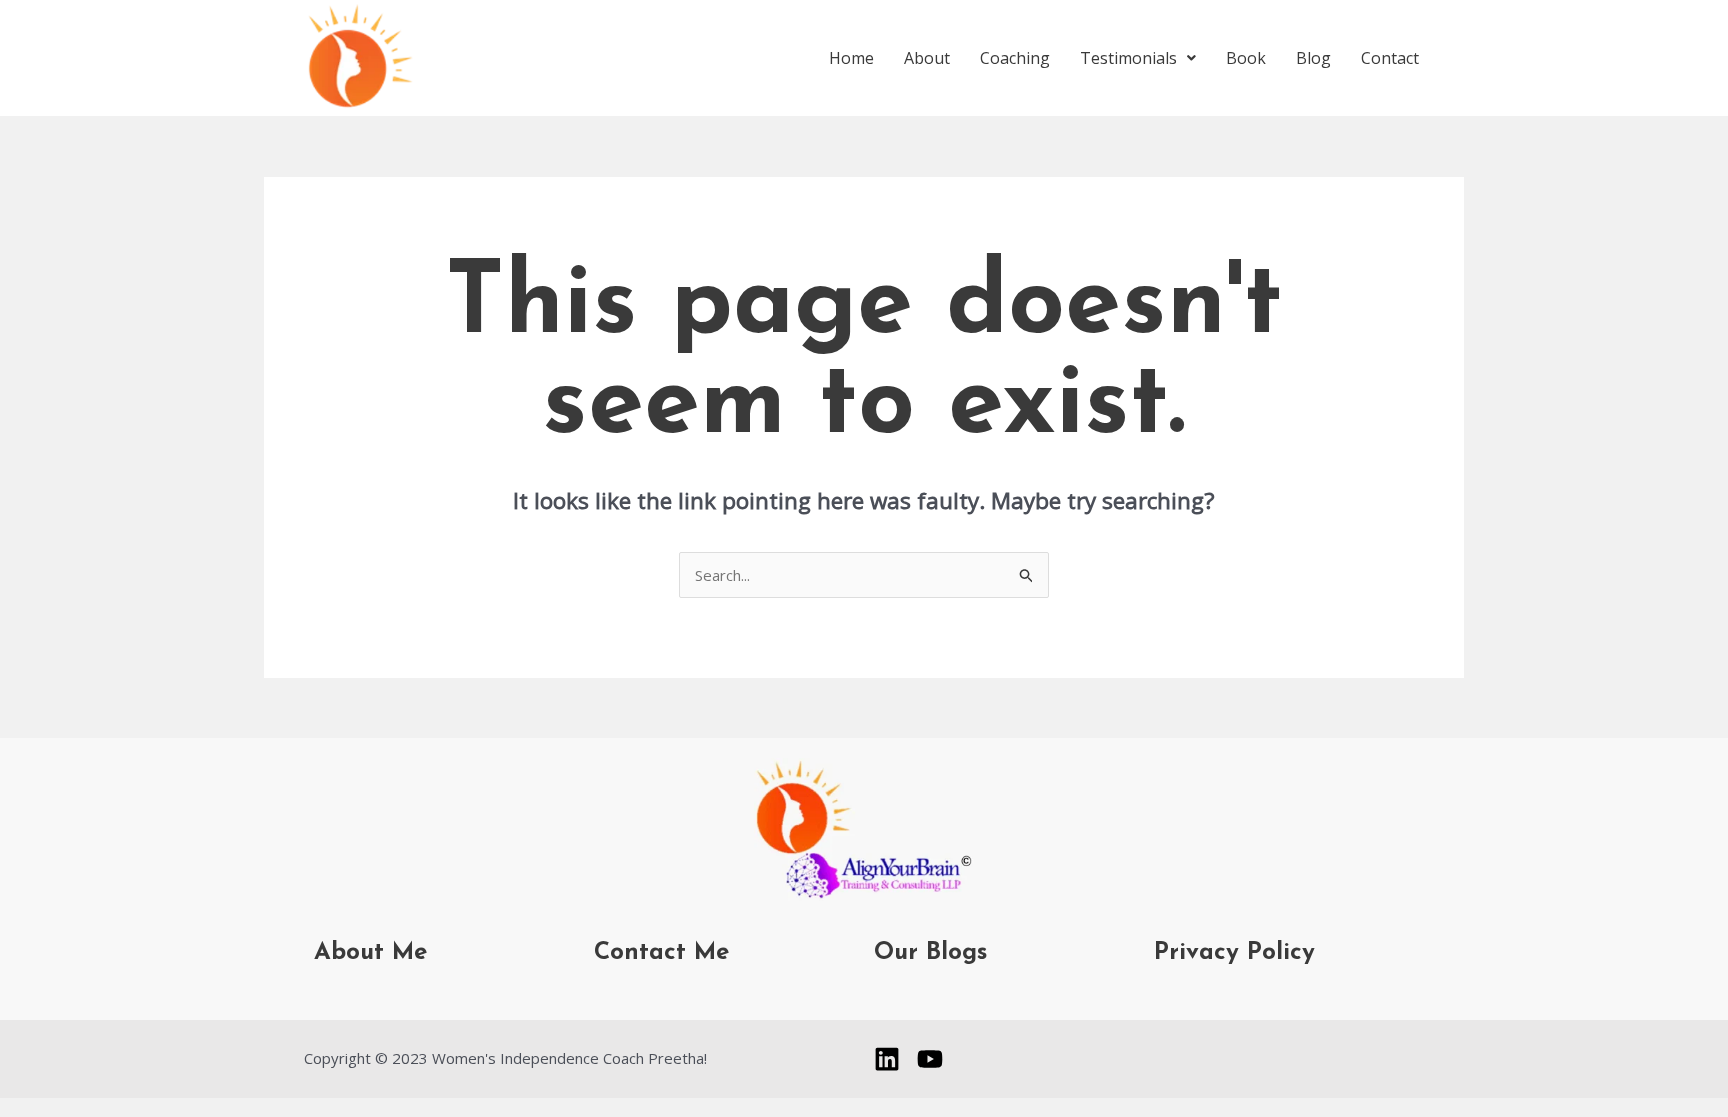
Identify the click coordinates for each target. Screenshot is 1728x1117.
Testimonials (1128, 58)
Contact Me (661, 953)
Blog (1313, 58)
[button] (1138, 58)
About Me (370, 953)
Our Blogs (930, 953)
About (927, 58)
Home (851, 58)
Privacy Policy (1234, 953)
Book (1246, 58)
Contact (1390, 58)
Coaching (1015, 58)
